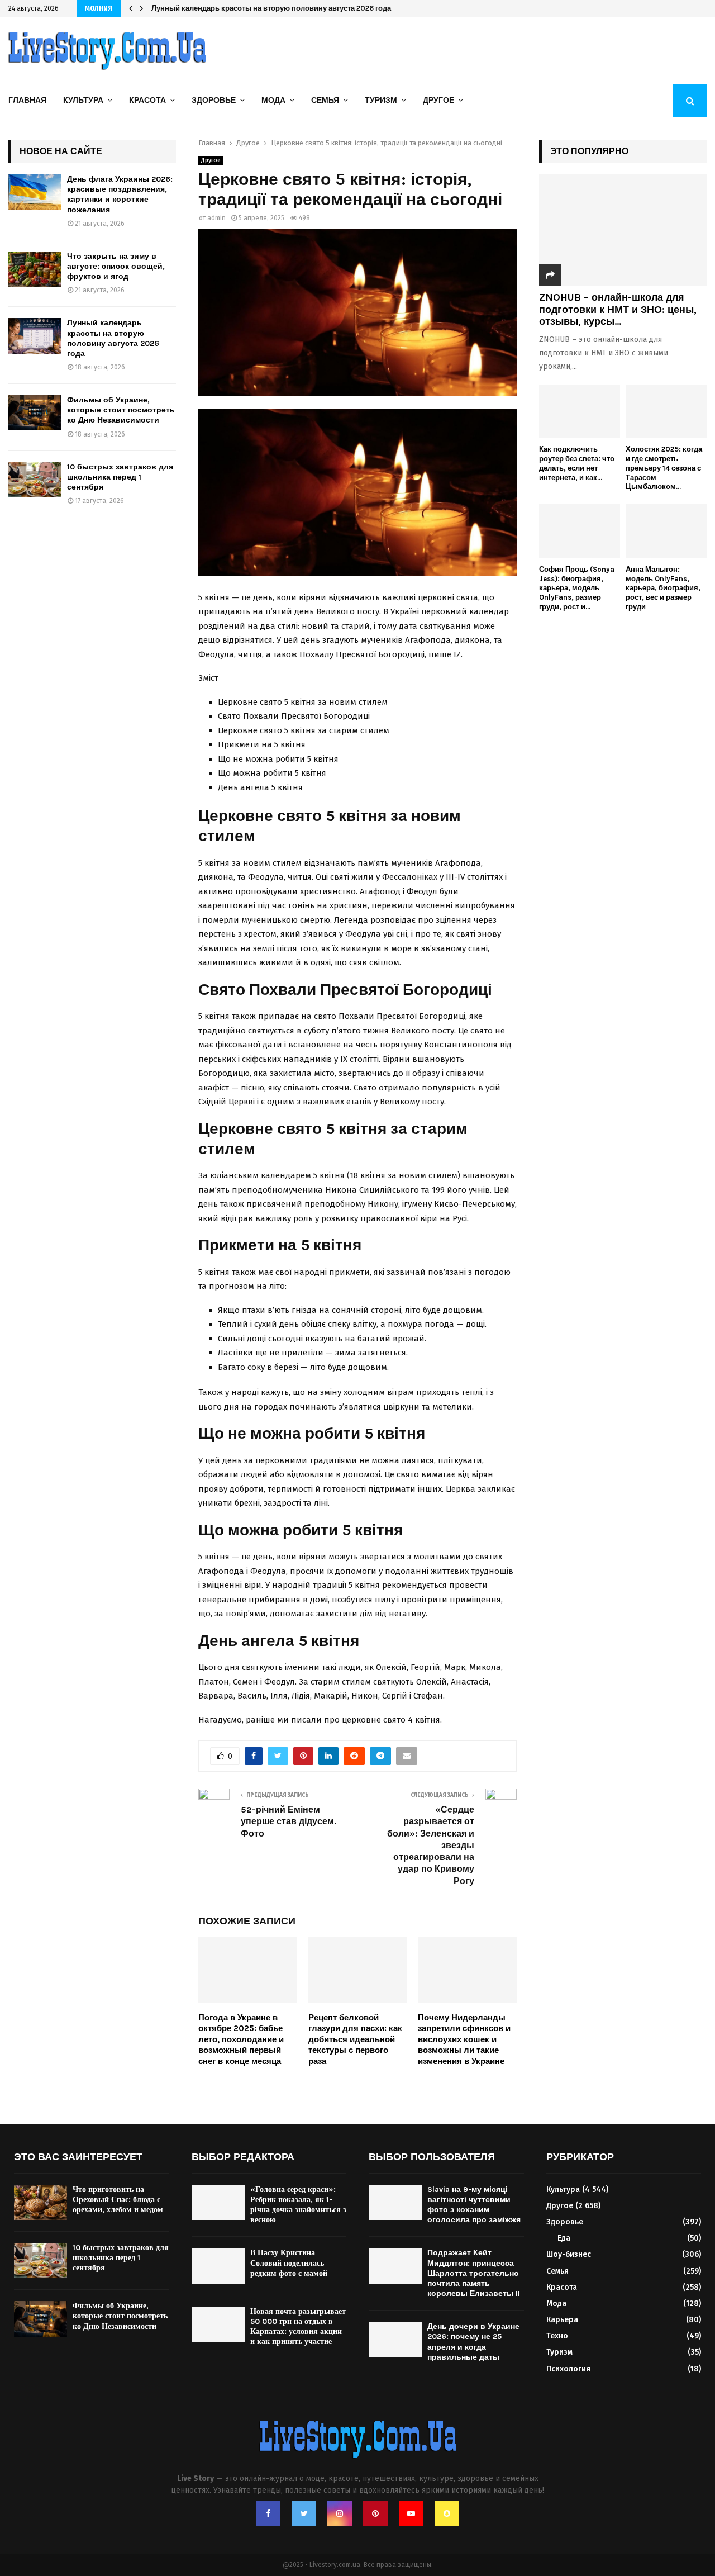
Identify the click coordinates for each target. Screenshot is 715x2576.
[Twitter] (304, 2513)
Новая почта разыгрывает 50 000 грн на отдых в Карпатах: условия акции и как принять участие (298, 2327)
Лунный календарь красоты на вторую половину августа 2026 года (271, 8)
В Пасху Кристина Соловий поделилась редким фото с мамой (289, 2263)
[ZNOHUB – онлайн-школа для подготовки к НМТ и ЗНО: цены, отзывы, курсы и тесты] (623, 230)
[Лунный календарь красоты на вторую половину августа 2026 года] (35, 336)
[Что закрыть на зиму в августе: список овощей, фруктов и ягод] (35, 269)
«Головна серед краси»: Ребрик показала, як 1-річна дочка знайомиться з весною (298, 2205)
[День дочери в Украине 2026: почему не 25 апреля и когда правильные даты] (395, 2339)
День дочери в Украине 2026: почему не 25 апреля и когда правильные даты (473, 2342)
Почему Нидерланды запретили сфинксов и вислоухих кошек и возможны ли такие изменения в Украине (464, 2039)
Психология (568, 2369)
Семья (325, 100)
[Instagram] (340, 2513)
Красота (147, 100)
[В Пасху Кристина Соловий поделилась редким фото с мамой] (218, 2266)
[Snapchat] (447, 2513)
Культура (83, 100)
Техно (557, 2336)
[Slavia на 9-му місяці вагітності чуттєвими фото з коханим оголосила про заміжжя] (395, 2202)
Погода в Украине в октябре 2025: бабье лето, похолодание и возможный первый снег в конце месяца (241, 2039)
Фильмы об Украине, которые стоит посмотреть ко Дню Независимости (121, 410)
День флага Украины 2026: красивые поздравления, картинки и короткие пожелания (120, 194)
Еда (564, 2238)
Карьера (562, 2320)
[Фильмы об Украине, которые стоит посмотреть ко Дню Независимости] (35, 413)
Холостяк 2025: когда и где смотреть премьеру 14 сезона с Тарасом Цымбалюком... (664, 468)
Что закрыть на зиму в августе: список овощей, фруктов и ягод (116, 266)
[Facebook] (268, 2513)
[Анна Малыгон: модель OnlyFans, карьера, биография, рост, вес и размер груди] (666, 531)
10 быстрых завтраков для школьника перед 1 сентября (120, 477)
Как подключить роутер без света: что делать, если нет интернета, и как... (577, 463)
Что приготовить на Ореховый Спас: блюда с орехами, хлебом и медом (118, 2200)
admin (216, 218)
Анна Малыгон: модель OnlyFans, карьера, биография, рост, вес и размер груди (663, 588)
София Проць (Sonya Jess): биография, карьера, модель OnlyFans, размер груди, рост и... (577, 588)
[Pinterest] (375, 2513)
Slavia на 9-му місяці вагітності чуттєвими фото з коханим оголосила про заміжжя (474, 2205)
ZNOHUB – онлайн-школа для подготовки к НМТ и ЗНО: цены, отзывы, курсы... (618, 309)
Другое (438, 100)
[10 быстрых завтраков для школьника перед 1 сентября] (35, 480)
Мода (273, 100)
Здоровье (214, 100)
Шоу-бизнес (569, 2254)
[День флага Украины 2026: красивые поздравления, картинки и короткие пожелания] (35, 192)
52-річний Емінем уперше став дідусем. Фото (289, 1821)
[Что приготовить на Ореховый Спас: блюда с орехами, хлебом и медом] (40, 2202)
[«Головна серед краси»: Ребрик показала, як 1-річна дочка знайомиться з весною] (218, 2202)
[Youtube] (411, 2513)
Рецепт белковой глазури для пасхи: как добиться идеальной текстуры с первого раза (355, 2039)
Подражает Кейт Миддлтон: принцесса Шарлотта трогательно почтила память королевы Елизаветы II (474, 2273)
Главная (27, 100)
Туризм (381, 100)
